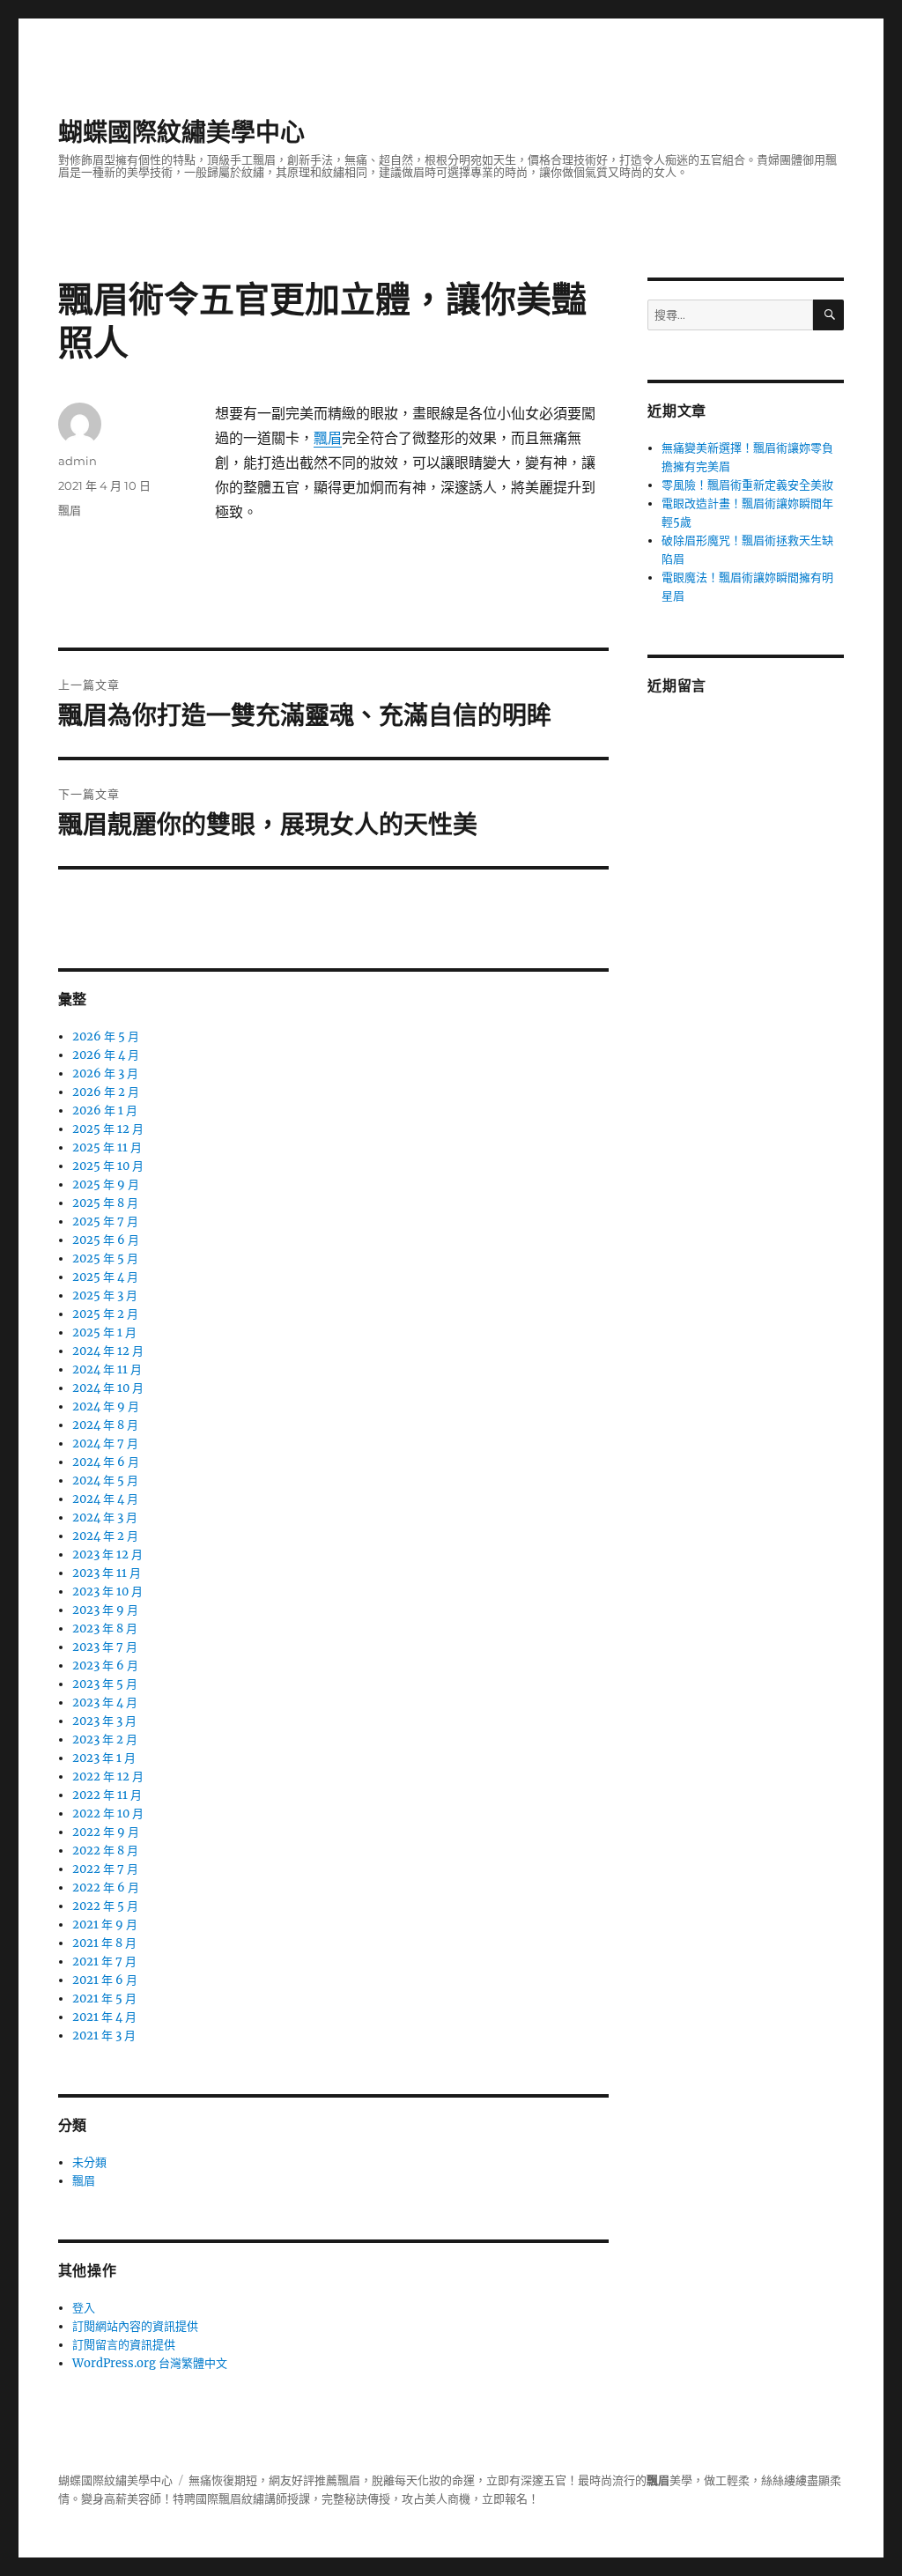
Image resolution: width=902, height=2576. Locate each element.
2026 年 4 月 (106, 1055)
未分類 (89, 2162)
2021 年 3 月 (104, 2036)
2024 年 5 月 (105, 1480)
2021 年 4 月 (104, 2017)
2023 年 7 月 (105, 1647)
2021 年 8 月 (104, 1943)
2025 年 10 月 (108, 1166)
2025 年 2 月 (105, 1314)
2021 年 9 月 (105, 1925)
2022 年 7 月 (105, 1869)
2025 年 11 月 (107, 1147)
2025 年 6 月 (106, 1240)
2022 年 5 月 (105, 1906)
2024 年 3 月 (105, 1517)
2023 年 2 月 (105, 1740)
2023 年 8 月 (105, 1629)
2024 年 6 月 (106, 1462)
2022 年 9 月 (106, 1832)
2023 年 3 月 (104, 1721)
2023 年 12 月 (107, 1554)
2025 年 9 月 (106, 1184)
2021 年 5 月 (104, 1999)
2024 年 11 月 (107, 1369)
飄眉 (328, 438)
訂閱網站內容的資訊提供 (135, 2326)
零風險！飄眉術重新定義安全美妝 (747, 485)
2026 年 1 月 (105, 1110)
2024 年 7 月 (105, 1443)
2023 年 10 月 (107, 1591)
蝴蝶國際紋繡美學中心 (181, 132)
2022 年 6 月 (106, 1888)
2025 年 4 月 (105, 1277)
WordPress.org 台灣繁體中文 (150, 2363)
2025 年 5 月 (105, 1258)
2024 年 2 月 (105, 1536)
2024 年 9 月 (106, 1406)
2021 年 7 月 (104, 1962)
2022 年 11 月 (107, 1795)
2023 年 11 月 (107, 1573)
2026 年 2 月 (106, 1092)
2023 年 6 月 (105, 1666)
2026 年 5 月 (106, 1036)
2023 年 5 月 (105, 1684)
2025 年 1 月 (104, 1332)
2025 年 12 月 (108, 1129)
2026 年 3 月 (105, 1073)
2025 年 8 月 (105, 1203)
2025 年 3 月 (105, 1295)
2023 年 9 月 (105, 1610)
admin (78, 461)
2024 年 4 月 (105, 1499)
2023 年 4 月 (105, 1703)
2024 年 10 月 (108, 1388)
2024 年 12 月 (108, 1351)
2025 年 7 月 (105, 1221)
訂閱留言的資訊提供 (124, 2345)
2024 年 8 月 (105, 1425)
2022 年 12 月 (108, 1777)
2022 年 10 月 (108, 1814)
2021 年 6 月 (105, 1980)
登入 (84, 2308)
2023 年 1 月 (104, 1758)
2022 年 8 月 (105, 1851)
